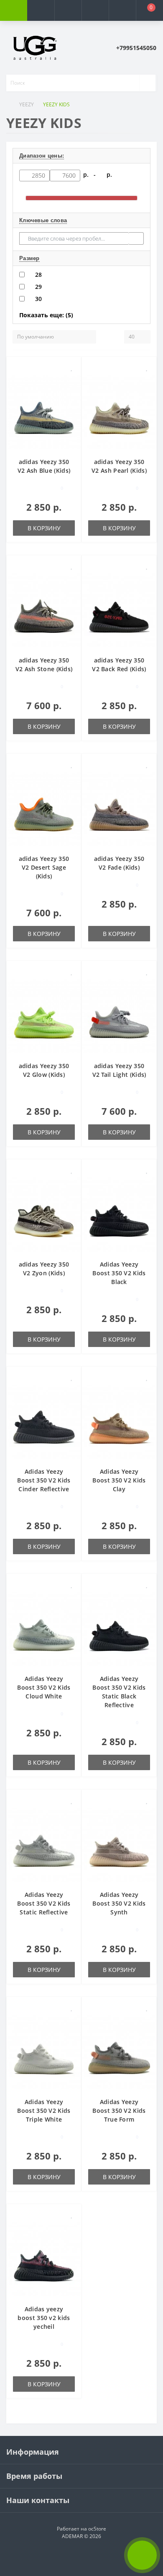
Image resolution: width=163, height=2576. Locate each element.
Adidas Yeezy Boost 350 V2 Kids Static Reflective (44, 1903)
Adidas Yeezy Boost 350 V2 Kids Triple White (44, 2111)
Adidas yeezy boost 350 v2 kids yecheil (44, 2318)
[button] (68, 10)
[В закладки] (72, 367)
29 (38, 287)
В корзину (44, 528)
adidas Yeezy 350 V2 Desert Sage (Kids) (44, 867)
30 (38, 299)
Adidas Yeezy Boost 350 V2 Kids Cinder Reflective (44, 1480)
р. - (91, 174)
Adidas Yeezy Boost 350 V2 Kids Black (119, 1273)
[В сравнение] (72, 380)
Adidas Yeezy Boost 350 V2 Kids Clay (119, 1480)
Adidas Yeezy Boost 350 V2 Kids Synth (119, 1903)
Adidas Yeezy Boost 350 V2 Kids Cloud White (44, 1687)
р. (109, 174)
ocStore (97, 2529)
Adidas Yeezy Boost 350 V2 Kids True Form (119, 2111)
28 (38, 275)
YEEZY (27, 104)
